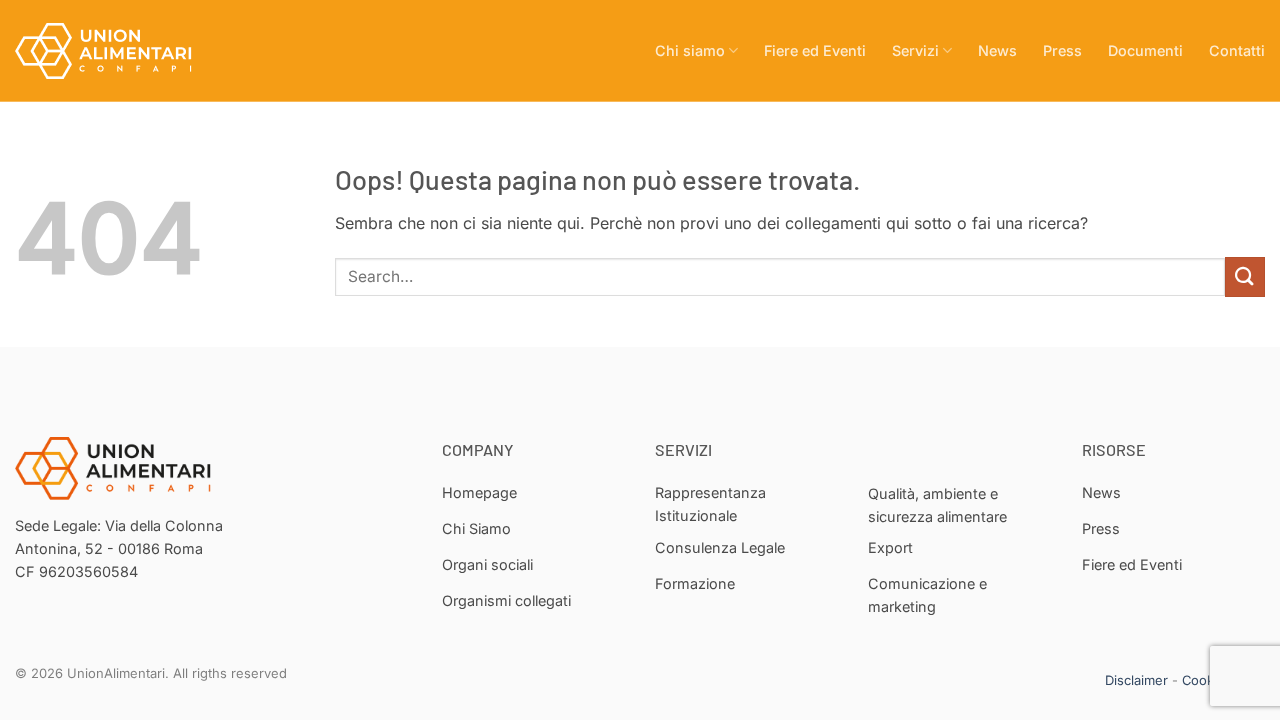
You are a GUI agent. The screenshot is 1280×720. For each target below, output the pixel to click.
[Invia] (1245, 276)
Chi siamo (690, 50)
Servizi (915, 50)
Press (1062, 50)
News (997, 50)
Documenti (1145, 50)
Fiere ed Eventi (815, 50)
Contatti (1237, 50)
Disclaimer (1136, 680)
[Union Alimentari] (115, 51)
